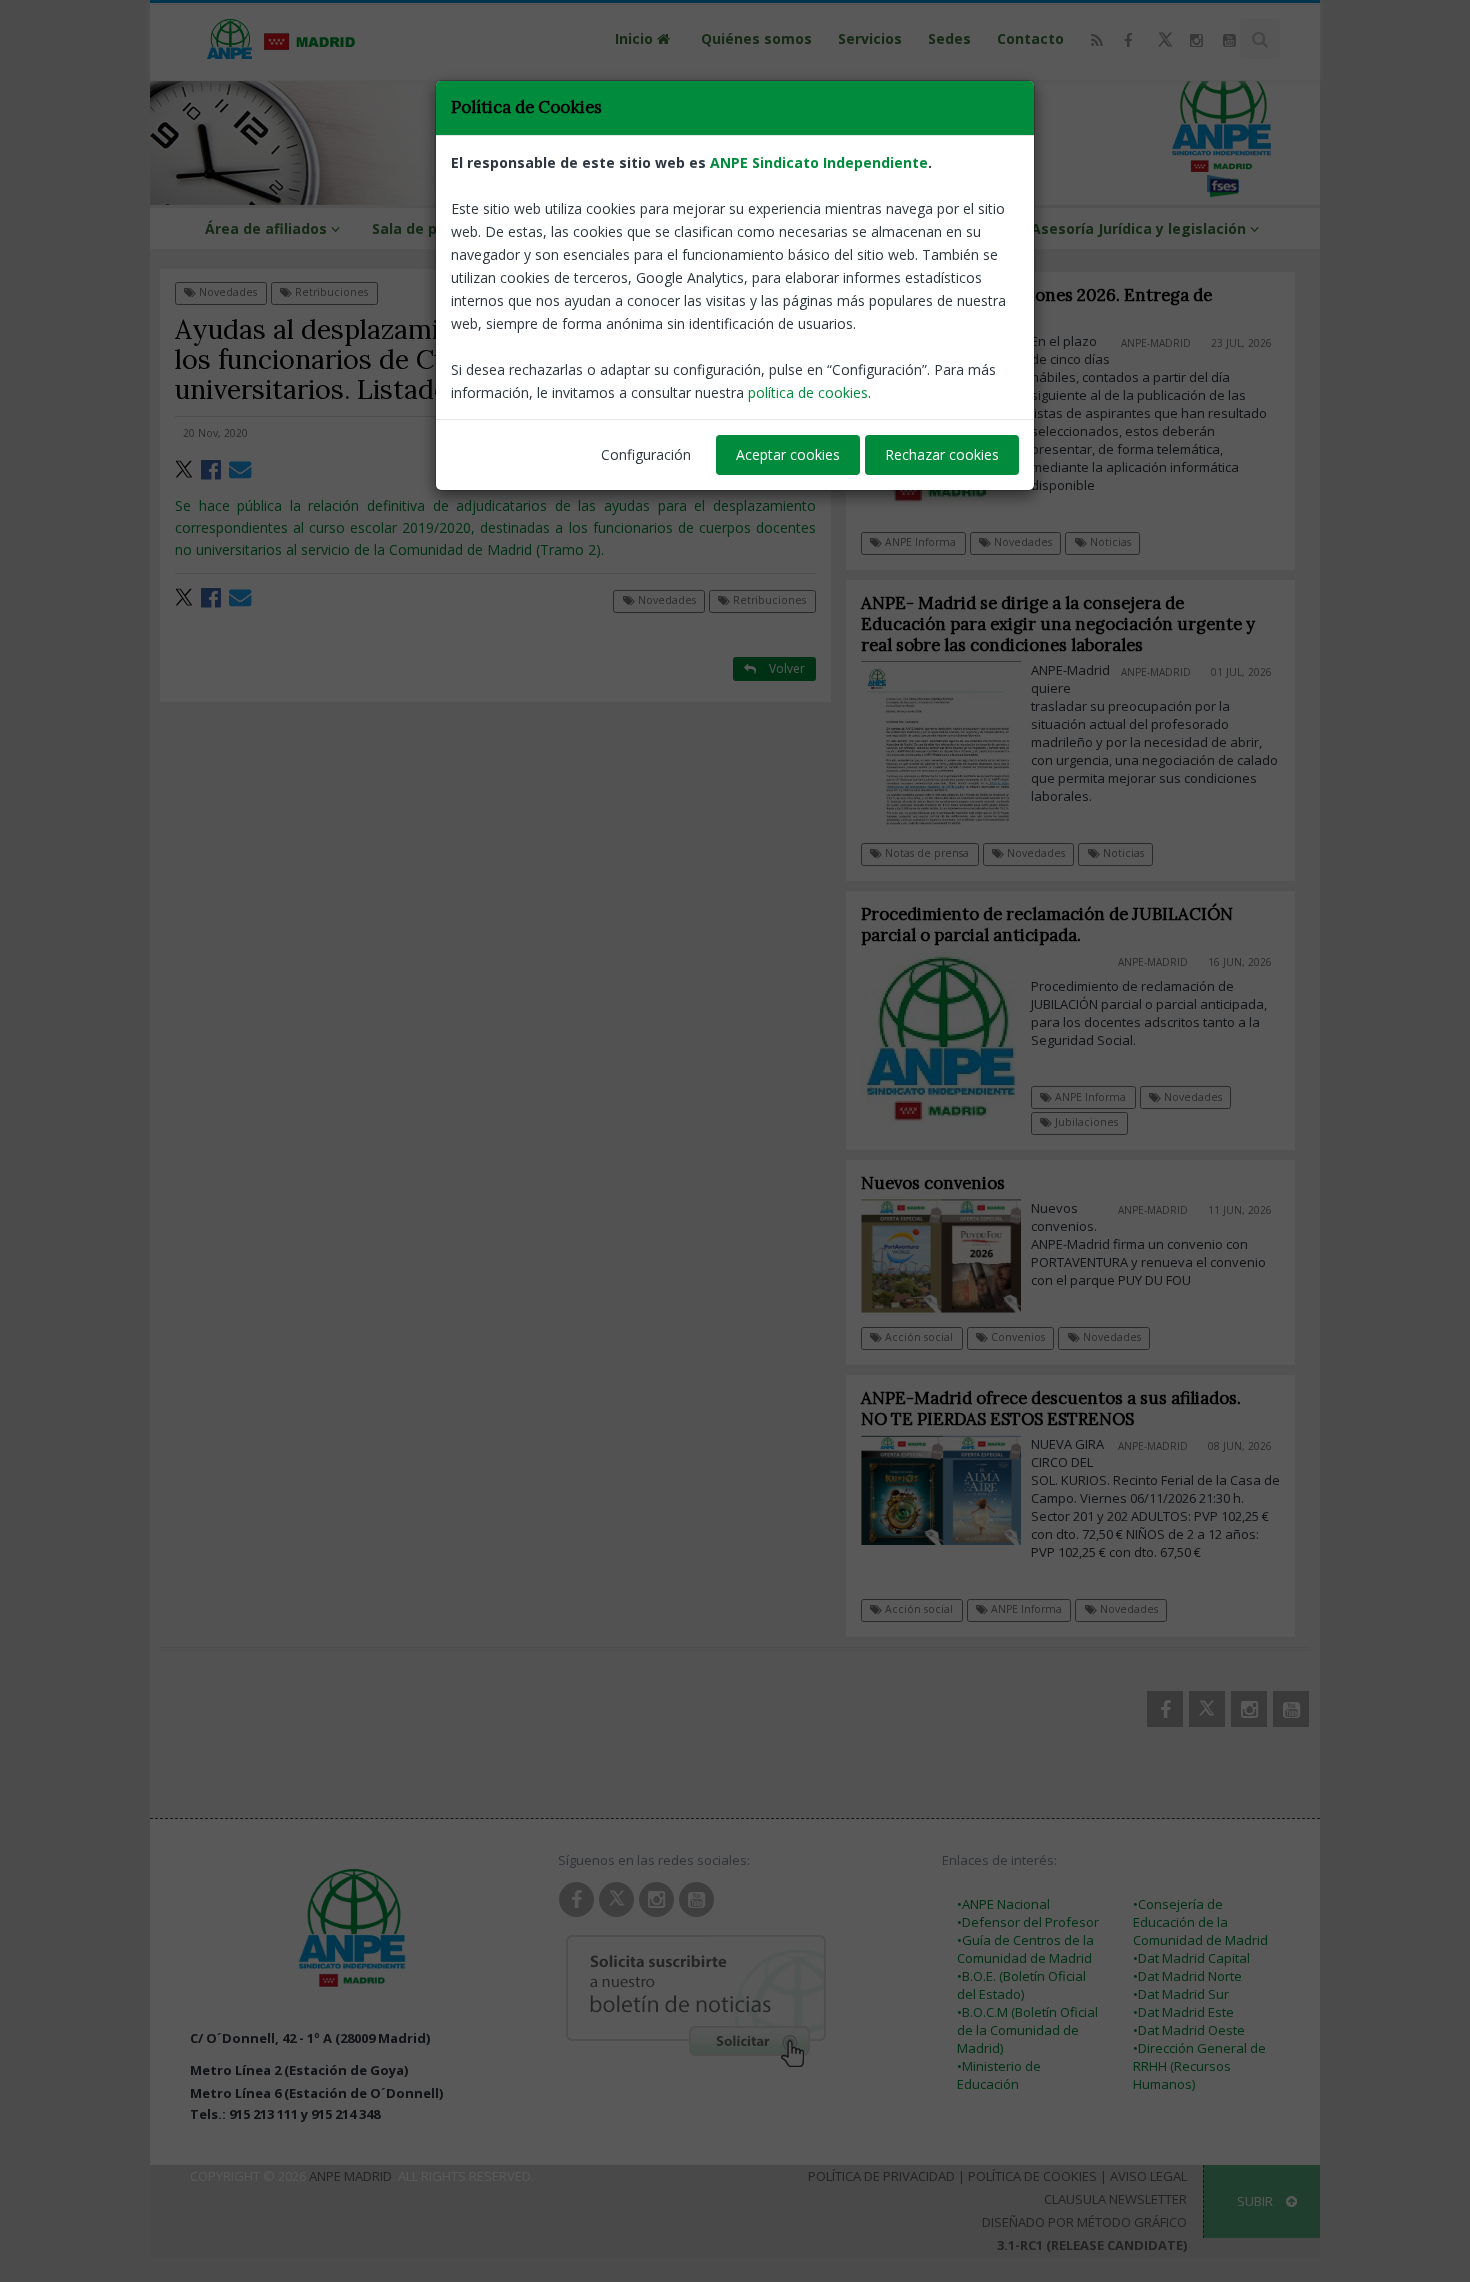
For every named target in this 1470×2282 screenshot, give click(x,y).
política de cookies (808, 392)
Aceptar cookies (788, 454)
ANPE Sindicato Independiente (819, 162)
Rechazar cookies (942, 454)
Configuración (646, 454)
